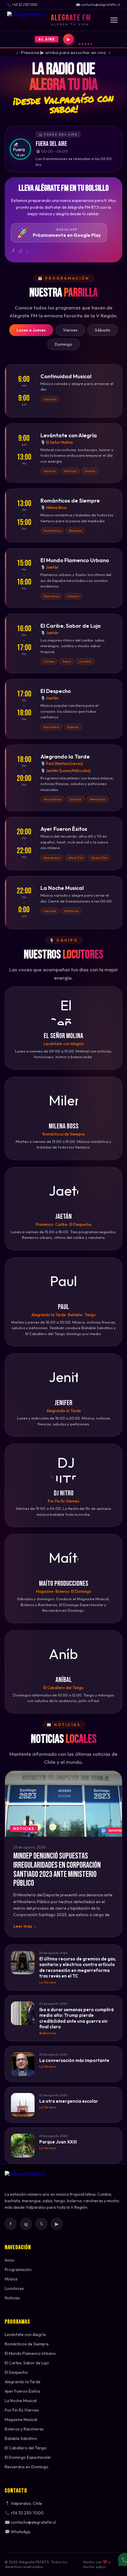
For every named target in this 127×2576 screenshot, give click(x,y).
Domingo (63, 344)
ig (26, 2224)
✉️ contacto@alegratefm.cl (30, 2522)
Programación (18, 2270)
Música (11, 2279)
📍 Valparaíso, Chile (23, 2503)
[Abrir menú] (114, 20)
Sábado (103, 330)
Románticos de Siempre (27, 2344)
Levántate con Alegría (25, 2334)
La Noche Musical (21, 2401)
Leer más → (25, 1926)
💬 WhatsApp (18, 2532)
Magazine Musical (21, 2420)
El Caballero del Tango (26, 2448)
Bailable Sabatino (21, 2438)
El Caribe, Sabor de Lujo (27, 2363)
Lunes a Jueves (31, 330)
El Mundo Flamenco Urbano (30, 2353)
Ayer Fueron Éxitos (22, 2391)
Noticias (12, 2298)
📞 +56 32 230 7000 (24, 2513)
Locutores (14, 2288)
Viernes (70, 330)
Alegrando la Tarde (23, 2382)
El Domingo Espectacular (28, 2457)
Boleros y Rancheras (24, 2429)
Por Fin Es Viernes (22, 2410)
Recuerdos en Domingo (27, 2467)
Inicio (10, 2260)
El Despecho (16, 2372)
